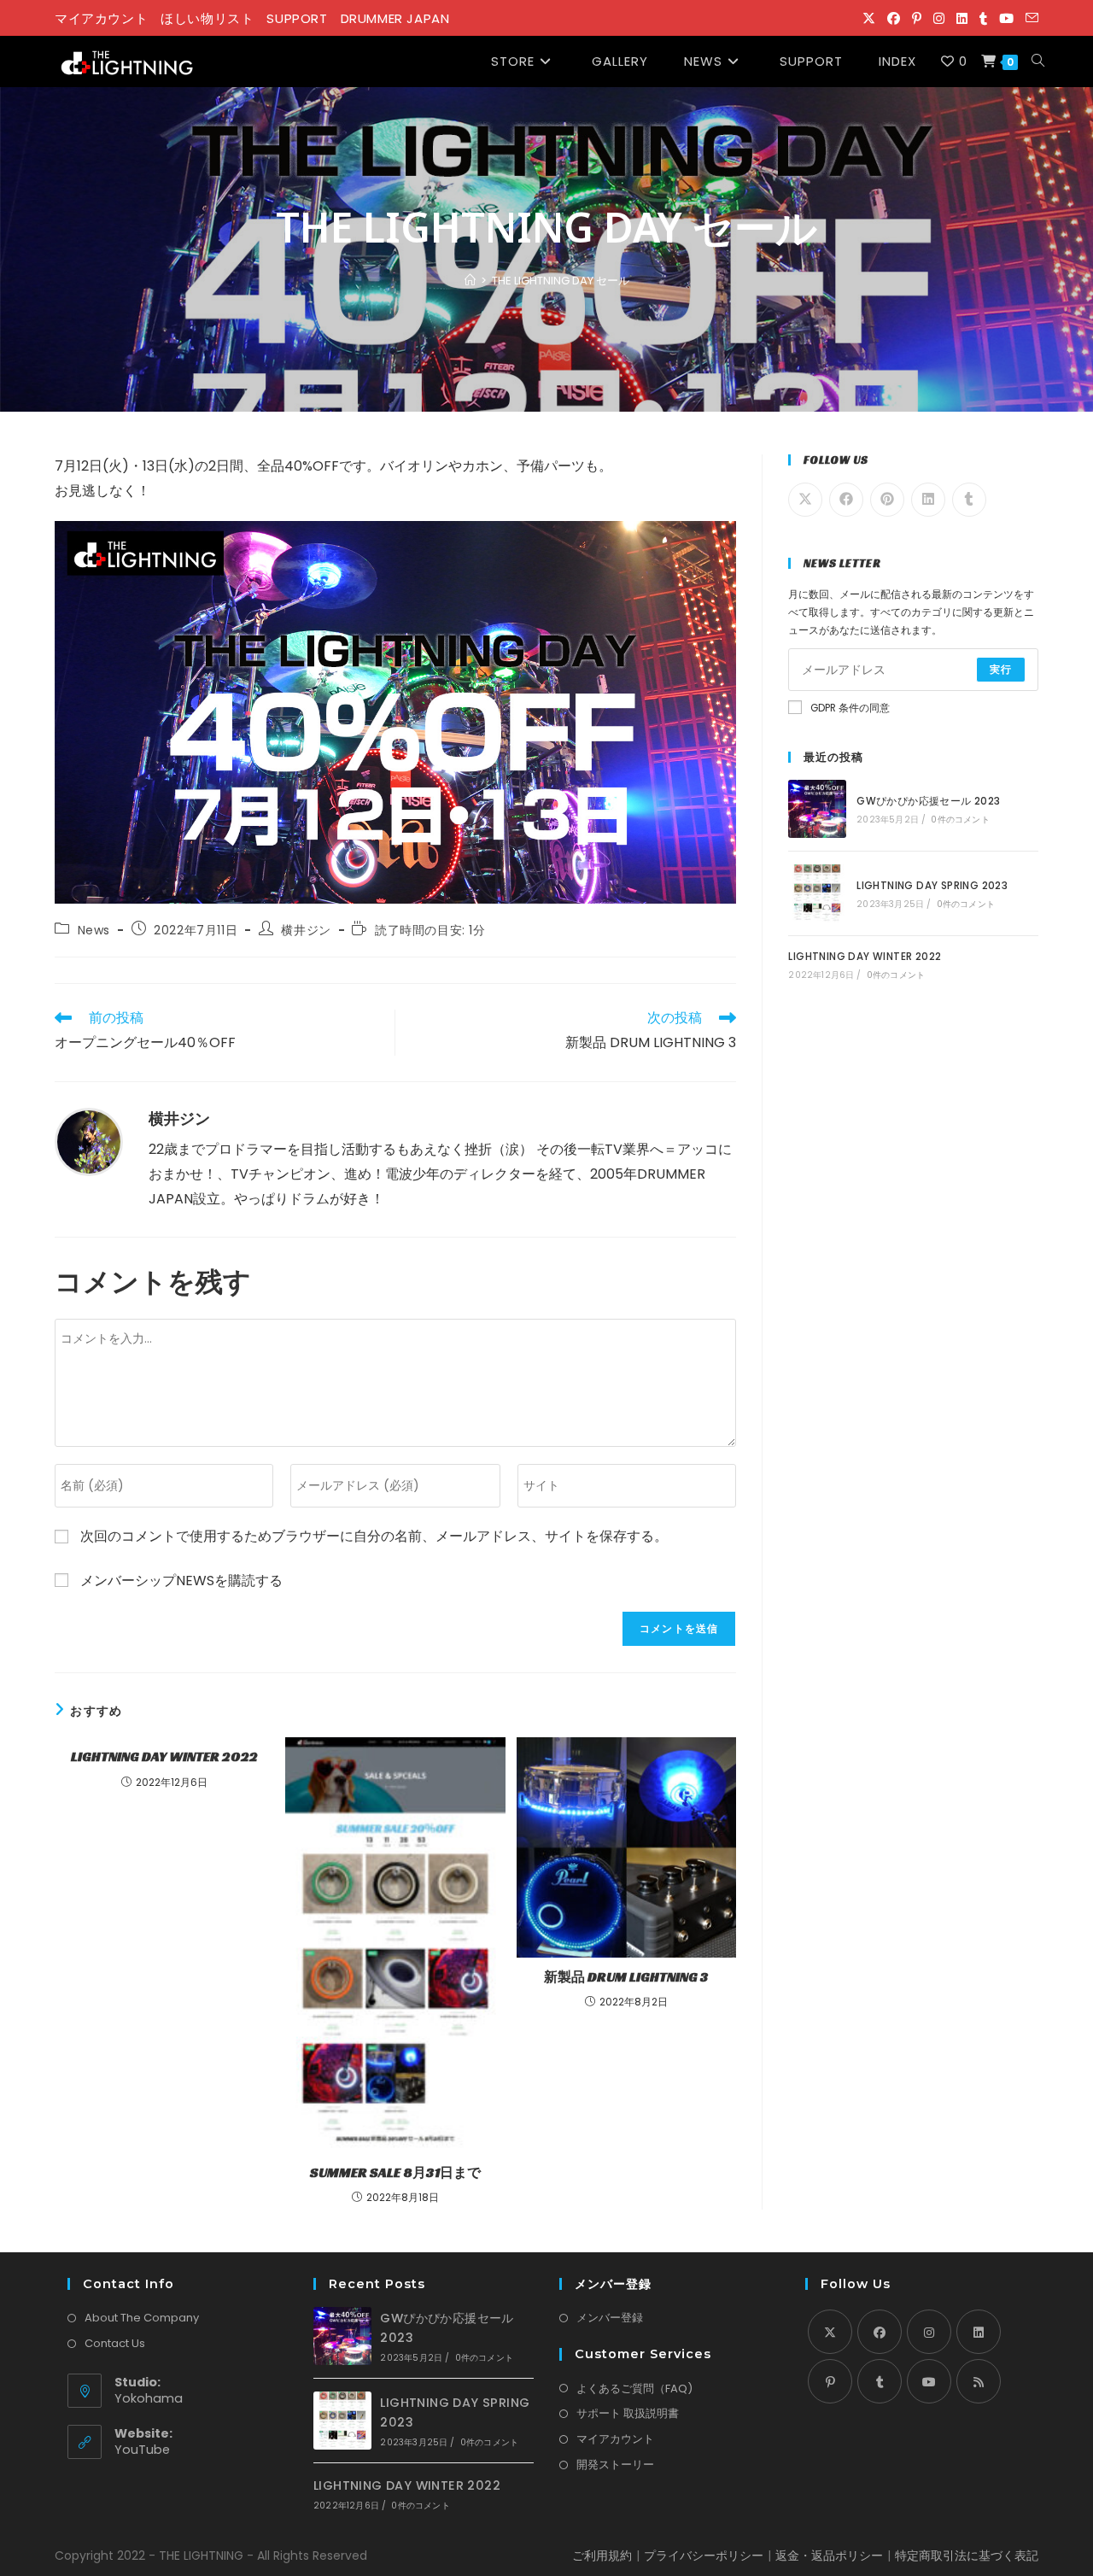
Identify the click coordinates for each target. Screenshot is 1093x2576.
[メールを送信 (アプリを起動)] (1029, 19)
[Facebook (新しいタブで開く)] (894, 19)
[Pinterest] (830, 2381)
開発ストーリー (615, 2465)
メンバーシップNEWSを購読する (180, 1581)
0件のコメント (960, 820)
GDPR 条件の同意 (850, 708)
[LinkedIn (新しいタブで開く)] (962, 19)
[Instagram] (929, 2332)
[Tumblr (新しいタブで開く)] (983, 19)
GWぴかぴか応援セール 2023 (928, 801)
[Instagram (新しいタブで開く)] (939, 19)
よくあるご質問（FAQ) (634, 2389)
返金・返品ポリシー (829, 2556)
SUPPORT (297, 18)
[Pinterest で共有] (887, 500)
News (94, 930)
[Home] (470, 281)
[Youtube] (929, 2381)
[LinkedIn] (979, 2332)
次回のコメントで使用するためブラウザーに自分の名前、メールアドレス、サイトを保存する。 (374, 1536)
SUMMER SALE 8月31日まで (395, 2172)
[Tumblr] (880, 2381)
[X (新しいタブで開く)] (869, 19)
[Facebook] (880, 2332)
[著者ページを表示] (89, 1142)
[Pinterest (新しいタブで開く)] (917, 19)
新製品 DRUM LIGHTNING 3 (626, 1977)
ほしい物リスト (207, 18)
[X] (830, 2332)
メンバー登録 (610, 2318)
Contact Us (115, 2343)
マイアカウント (101, 18)
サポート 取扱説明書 (628, 2413)
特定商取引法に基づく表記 (967, 2556)
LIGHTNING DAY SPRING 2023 (932, 886)
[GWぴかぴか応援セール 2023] (817, 809)
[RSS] (979, 2381)
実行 (1001, 669)
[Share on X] (805, 500)
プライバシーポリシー (704, 2556)
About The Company (142, 2318)
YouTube (142, 2450)
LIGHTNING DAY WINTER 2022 (164, 1756)
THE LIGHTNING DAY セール (561, 281)
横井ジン (306, 930)
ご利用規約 (602, 2556)
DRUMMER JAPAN (395, 18)
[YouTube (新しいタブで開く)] (1006, 19)
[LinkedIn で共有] (928, 500)
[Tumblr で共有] (969, 500)
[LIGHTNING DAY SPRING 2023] (817, 893)
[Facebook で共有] (846, 500)
